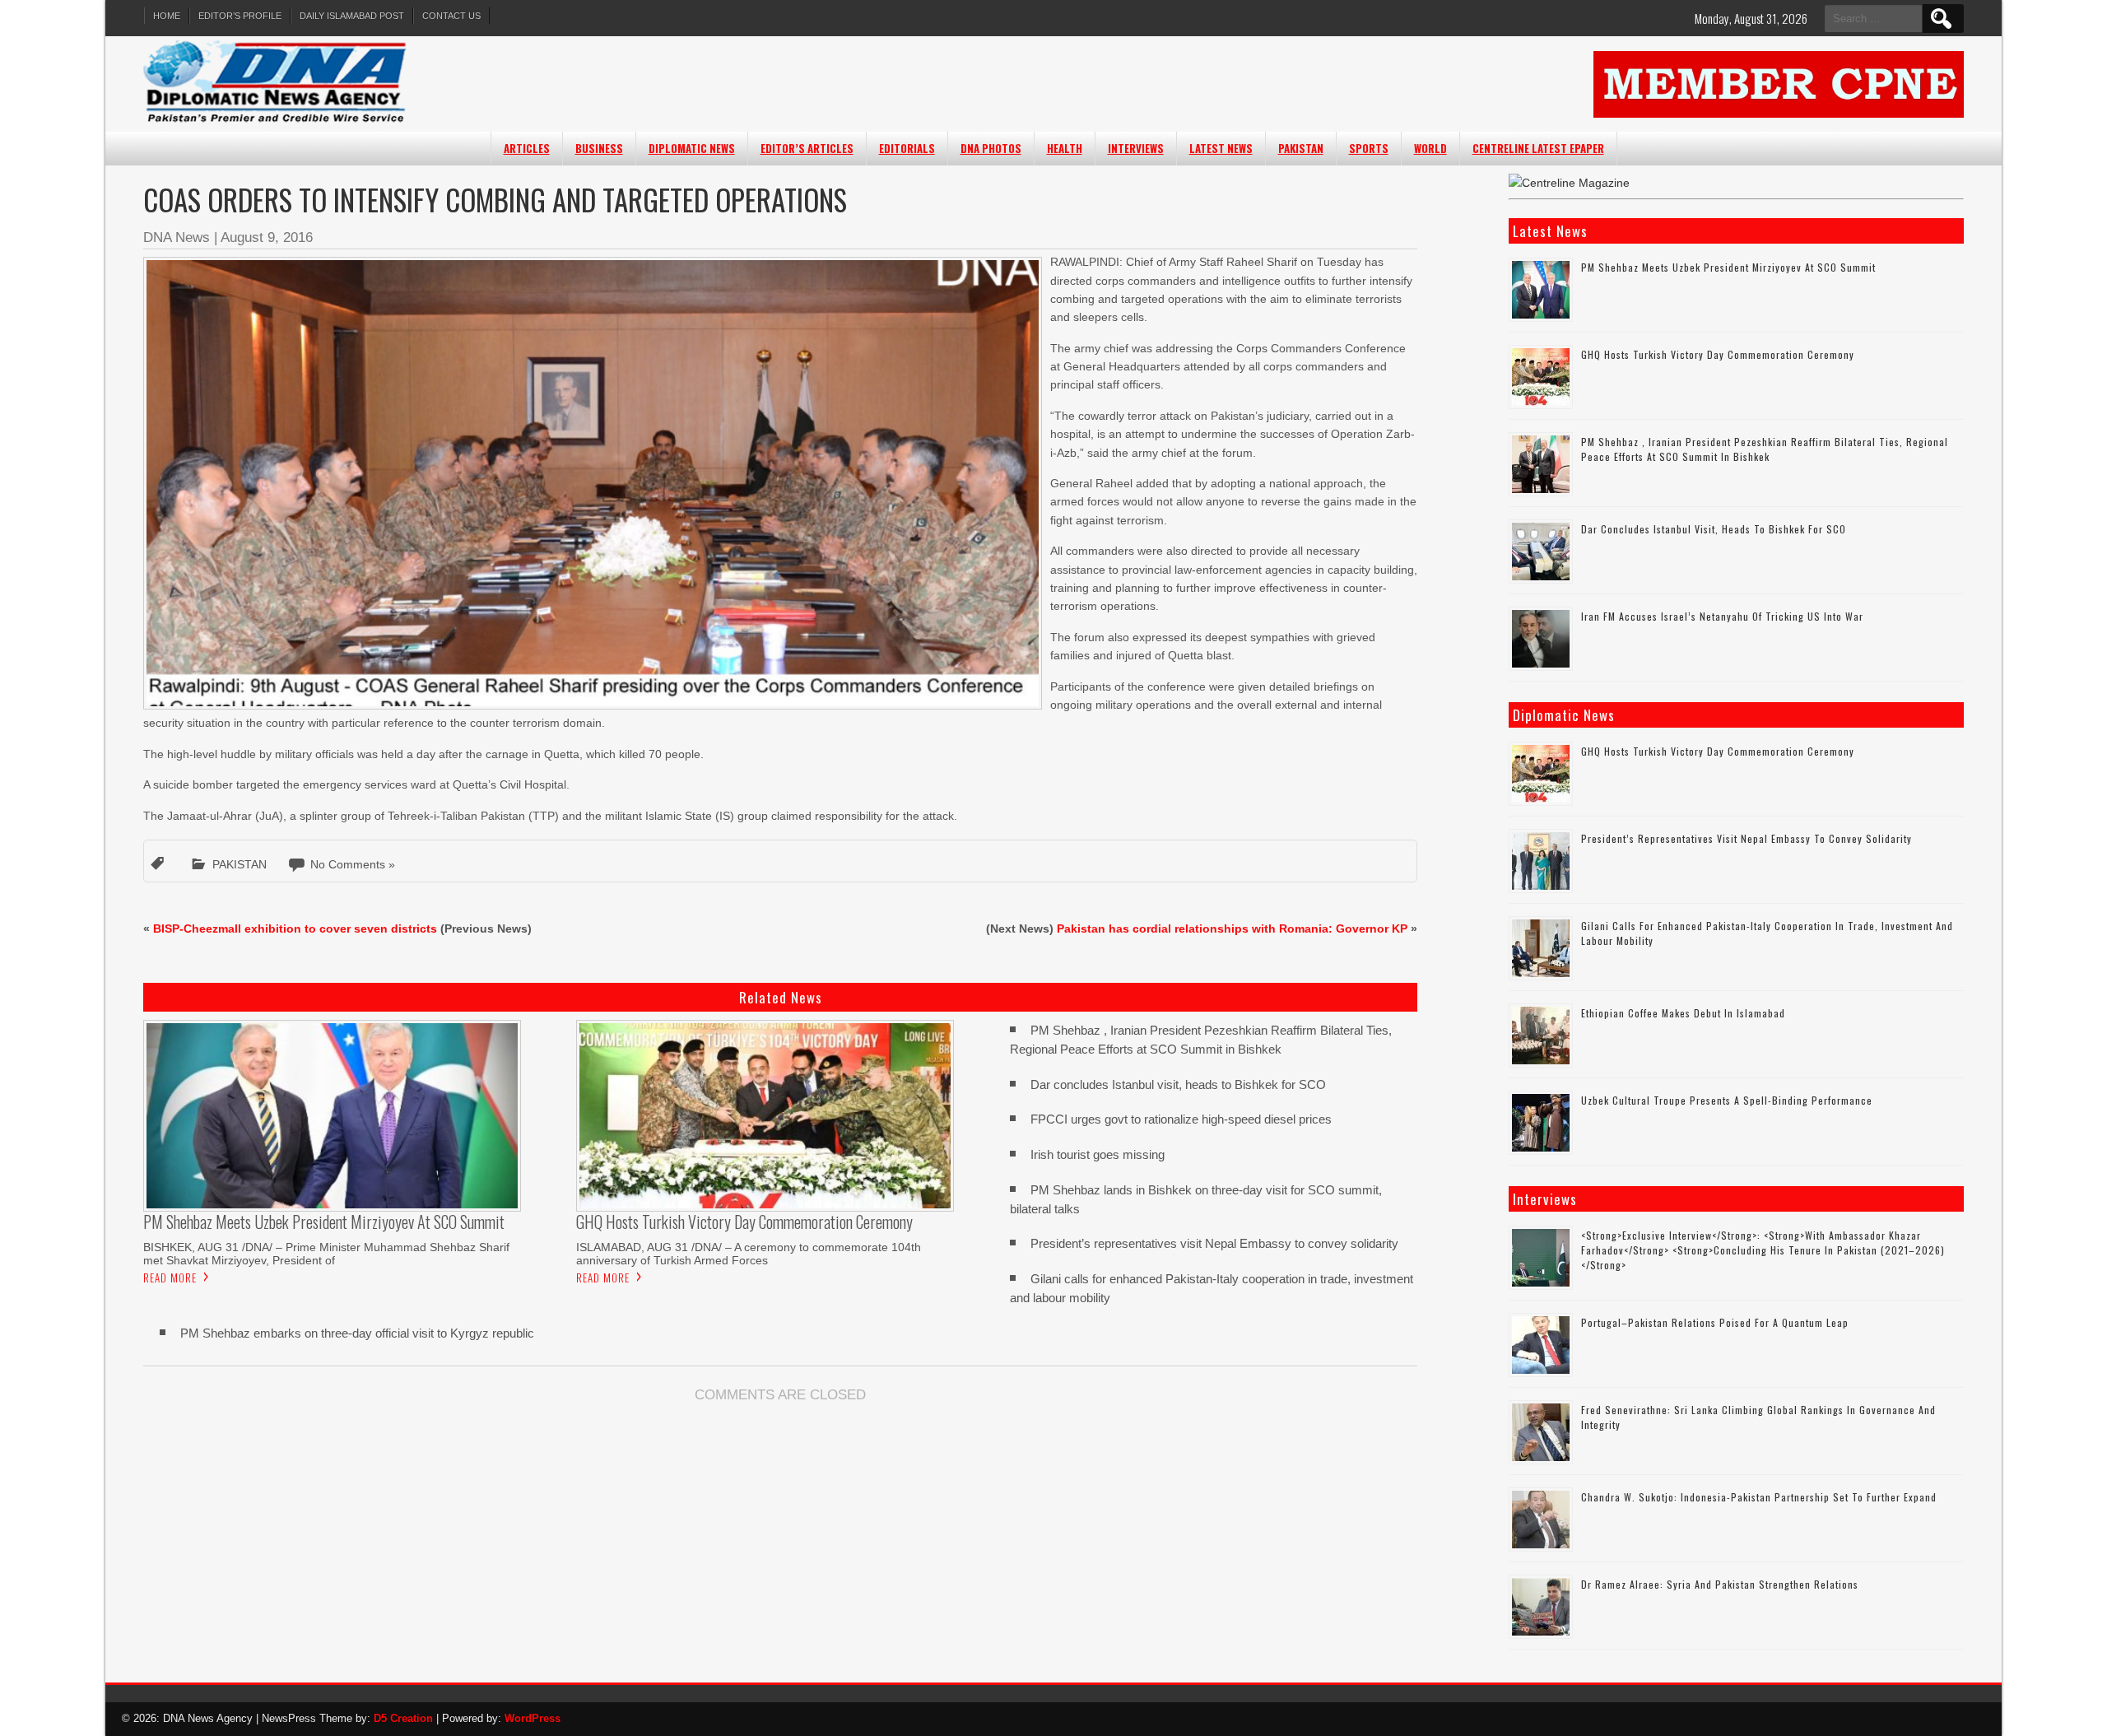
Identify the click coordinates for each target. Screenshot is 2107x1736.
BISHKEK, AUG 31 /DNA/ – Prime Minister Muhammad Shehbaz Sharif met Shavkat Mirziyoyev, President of (326, 1254)
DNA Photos (991, 148)
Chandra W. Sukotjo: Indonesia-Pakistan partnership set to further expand (1759, 1497)
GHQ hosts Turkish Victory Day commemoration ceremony (1718, 354)
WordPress (533, 1718)
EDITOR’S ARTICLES (807, 148)
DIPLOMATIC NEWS (692, 148)
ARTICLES (527, 148)
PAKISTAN (1301, 148)
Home (167, 16)
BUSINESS (599, 148)
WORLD (1430, 148)
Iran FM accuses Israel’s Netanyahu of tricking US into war (1722, 616)
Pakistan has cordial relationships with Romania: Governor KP (1232, 929)
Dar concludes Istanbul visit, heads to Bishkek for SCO (1178, 1084)
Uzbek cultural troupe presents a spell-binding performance (1727, 1100)
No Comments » (353, 864)
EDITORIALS (907, 148)
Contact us (451, 16)
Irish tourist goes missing (1098, 1154)
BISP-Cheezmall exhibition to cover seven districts (295, 929)
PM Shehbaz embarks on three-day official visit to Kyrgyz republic (357, 1333)
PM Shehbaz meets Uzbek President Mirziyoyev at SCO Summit (1728, 267)
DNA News (177, 237)
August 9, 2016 (267, 237)
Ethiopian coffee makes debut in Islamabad (1683, 1013)
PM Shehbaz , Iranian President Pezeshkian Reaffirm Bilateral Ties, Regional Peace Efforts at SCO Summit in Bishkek (1765, 449)
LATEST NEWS (1221, 148)
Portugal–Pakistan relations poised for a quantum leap (1715, 1322)
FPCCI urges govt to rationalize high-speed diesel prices (1181, 1119)
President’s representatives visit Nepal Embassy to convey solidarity (1214, 1243)
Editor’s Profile (240, 16)
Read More (170, 1278)
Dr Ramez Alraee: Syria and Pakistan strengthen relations (1720, 1584)
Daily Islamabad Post (352, 16)
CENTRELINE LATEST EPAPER (1538, 148)
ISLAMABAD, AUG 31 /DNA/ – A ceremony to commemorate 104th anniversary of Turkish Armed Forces (749, 1254)
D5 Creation (403, 1718)
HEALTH (1065, 148)
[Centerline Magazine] (1569, 183)
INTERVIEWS (1136, 148)
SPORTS (1369, 148)
